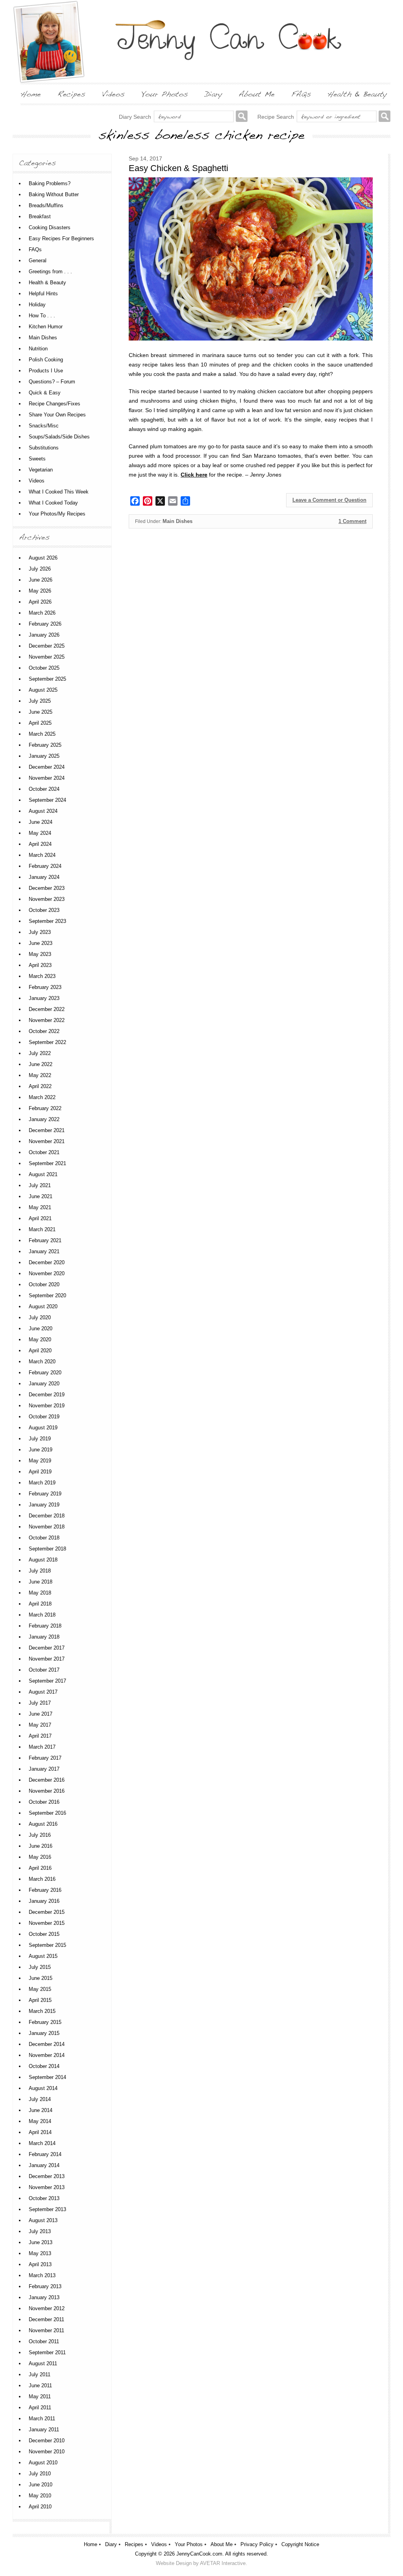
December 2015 (47, 1912)
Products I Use (46, 371)
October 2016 (44, 1802)
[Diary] (213, 94)
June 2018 (41, 1582)
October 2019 (44, 1417)
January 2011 (44, 2430)
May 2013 (40, 2253)
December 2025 (47, 646)
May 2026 (40, 591)
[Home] (31, 94)
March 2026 (42, 613)
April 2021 (40, 1218)
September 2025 (47, 679)
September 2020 (47, 1295)
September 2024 (47, 800)
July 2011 (40, 2374)
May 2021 (40, 1207)
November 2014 (47, 2055)
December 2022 (47, 1009)
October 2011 (44, 2341)
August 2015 (43, 1956)
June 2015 (41, 1978)
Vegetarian (41, 470)
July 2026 (40, 569)
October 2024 (44, 789)
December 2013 (47, 2176)
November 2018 (47, 1527)
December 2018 (47, 1516)
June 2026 (41, 580)
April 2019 (40, 1472)
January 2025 (44, 756)
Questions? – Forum (52, 382)
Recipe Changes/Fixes (55, 404)
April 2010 (40, 2507)
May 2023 (40, 954)
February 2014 (45, 2154)
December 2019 (47, 1395)
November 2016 (47, 1791)
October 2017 (44, 1670)
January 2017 (44, 1769)
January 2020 (44, 1384)
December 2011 (46, 2319)
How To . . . (42, 316)
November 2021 (47, 1141)
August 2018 (43, 1560)
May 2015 (40, 1989)
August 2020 (43, 1306)
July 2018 (40, 1571)
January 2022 (44, 1119)
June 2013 (41, 2242)
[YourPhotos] (165, 94)
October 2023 (44, 910)
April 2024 (40, 844)
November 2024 (47, 778)
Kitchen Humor (46, 327)
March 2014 (42, 2143)
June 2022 (41, 1064)
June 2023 (41, 943)
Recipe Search (276, 117)
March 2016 (42, 1879)
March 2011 (42, 2419)
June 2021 (41, 1196)
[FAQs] (301, 94)
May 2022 (40, 1075)
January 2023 (44, 998)
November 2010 (47, 2452)
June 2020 (41, 1329)
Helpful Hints (43, 294)
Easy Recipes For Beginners (61, 238)
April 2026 (40, 602)
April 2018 (40, 1604)
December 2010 (47, 2441)
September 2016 (47, 1813)
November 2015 (47, 1923)
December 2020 (47, 1262)
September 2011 (47, 2352)
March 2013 (42, 2275)
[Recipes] (71, 94)
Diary (111, 2544)
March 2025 (42, 734)
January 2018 (44, 1637)
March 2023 (42, 976)
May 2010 (40, 2496)
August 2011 (43, 2363)
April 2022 (40, 1086)
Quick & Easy (45, 393)
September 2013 (47, 2209)
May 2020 (40, 1340)
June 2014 (41, 2110)
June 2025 (41, 712)
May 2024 (40, 833)
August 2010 (43, 2463)
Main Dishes (177, 521)
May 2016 (40, 1857)
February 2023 (45, 987)
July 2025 (40, 701)
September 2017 (47, 1681)
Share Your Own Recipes (57, 415)
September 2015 (47, 1945)
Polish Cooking (46, 360)
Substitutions (44, 448)
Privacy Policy (257, 2544)
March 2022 (42, 1097)
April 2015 (40, 2000)
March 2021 (42, 1229)
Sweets (37, 459)
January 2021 (44, 1251)
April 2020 (40, 1351)
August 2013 (43, 2220)
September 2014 (47, 2077)
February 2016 (45, 1890)
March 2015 (42, 2011)
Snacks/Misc (44, 426)
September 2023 (47, 921)
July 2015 (40, 1967)
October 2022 (44, 1031)
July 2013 (40, 2231)
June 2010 (41, 2485)
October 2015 (44, 1934)
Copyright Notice (300, 2544)
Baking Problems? (50, 183)
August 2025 (43, 690)
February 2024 (45, 866)
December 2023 (47, 888)
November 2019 (47, 1406)
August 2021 (43, 1174)
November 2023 (47, 899)
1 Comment (352, 521)
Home (91, 2544)
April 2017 (40, 1736)
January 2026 (44, 635)
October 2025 (44, 668)
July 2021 (40, 1185)
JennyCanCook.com (199, 2554)
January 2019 (44, 1505)
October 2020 (44, 1284)
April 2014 (40, 2132)
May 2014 (40, 2121)
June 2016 (41, 1846)
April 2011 (40, 2408)
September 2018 (47, 1549)
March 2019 (42, 1483)
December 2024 (47, 767)
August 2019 (43, 1428)
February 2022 (45, 1108)
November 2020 (47, 1273)
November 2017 (47, 1659)
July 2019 (40, 1439)
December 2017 (47, 1648)
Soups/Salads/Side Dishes (59, 437)
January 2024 (44, 877)
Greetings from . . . (50, 272)
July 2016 (40, 1835)
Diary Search (135, 117)
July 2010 (40, 2474)
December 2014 (47, 2044)
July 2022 (40, 1053)
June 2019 (41, 1450)
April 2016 (40, 1868)
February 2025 (45, 745)
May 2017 (40, 1725)
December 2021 (47, 1130)
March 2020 (42, 1362)
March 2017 (42, 1747)
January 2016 (44, 1901)
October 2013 (44, 2198)
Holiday (37, 305)
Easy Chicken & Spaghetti (178, 168)
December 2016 (47, 1780)
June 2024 (41, 822)
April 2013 (40, 2264)
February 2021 (45, 1240)
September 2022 (47, 1042)
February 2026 (45, 624)
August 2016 (43, 1824)
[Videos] (113, 94)
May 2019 (40, 1461)
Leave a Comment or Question (329, 500)
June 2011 (40, 2385)
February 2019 (45, 1494)
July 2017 (40, 1703)
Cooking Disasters (50, 227)
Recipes (134, 2544)
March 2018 (42, 1615)
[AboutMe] (257, 94)
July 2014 (40, 2099)
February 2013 (45, 2286)
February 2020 (45, 1373)
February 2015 (45, 2022)
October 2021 (44, 1152)
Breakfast (40, 216)
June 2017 (41, 1714)
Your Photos (189, 2544)
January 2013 (44, 2297)
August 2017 (43, 1692)
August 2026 (43, 558)
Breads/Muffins (46, 205)
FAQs (35, 249)
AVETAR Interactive (223, 2563)
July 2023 (40, 932)
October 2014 (44, 2066)
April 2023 (40, 965)
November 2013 (47, 2187)
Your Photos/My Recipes (57, 514)
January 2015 (44, 2033)
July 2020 (40, 1317)
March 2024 (42, 855)
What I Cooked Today (53, 503)
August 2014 (43, 2088)
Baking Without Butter (54, 194)
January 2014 (44, 2165)
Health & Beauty (47, 283)
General (38, 261)
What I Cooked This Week (59, 492)
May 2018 (40, 1593)
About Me (222, 2544)
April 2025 (40, 723)
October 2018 (44, 1538)
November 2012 (47, 2308)
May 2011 (40, 2396)
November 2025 (47, 657)
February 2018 (45, 1626)
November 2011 (46, 2330)
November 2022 (47, 1020)
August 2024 (43, 811)
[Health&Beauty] (357, 94)
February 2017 (45, 1758)
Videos (37, 481)
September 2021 (47, 1163)
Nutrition (38, 349)
